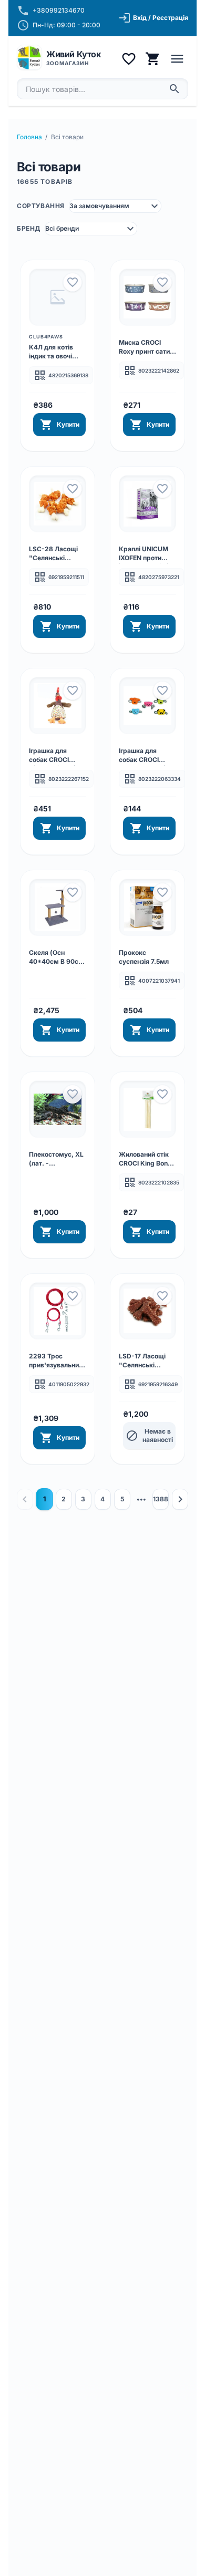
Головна (29, 137)
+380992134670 (59, 10)
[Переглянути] (58, 297)
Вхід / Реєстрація (153, 18)
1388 (161, 1499)
